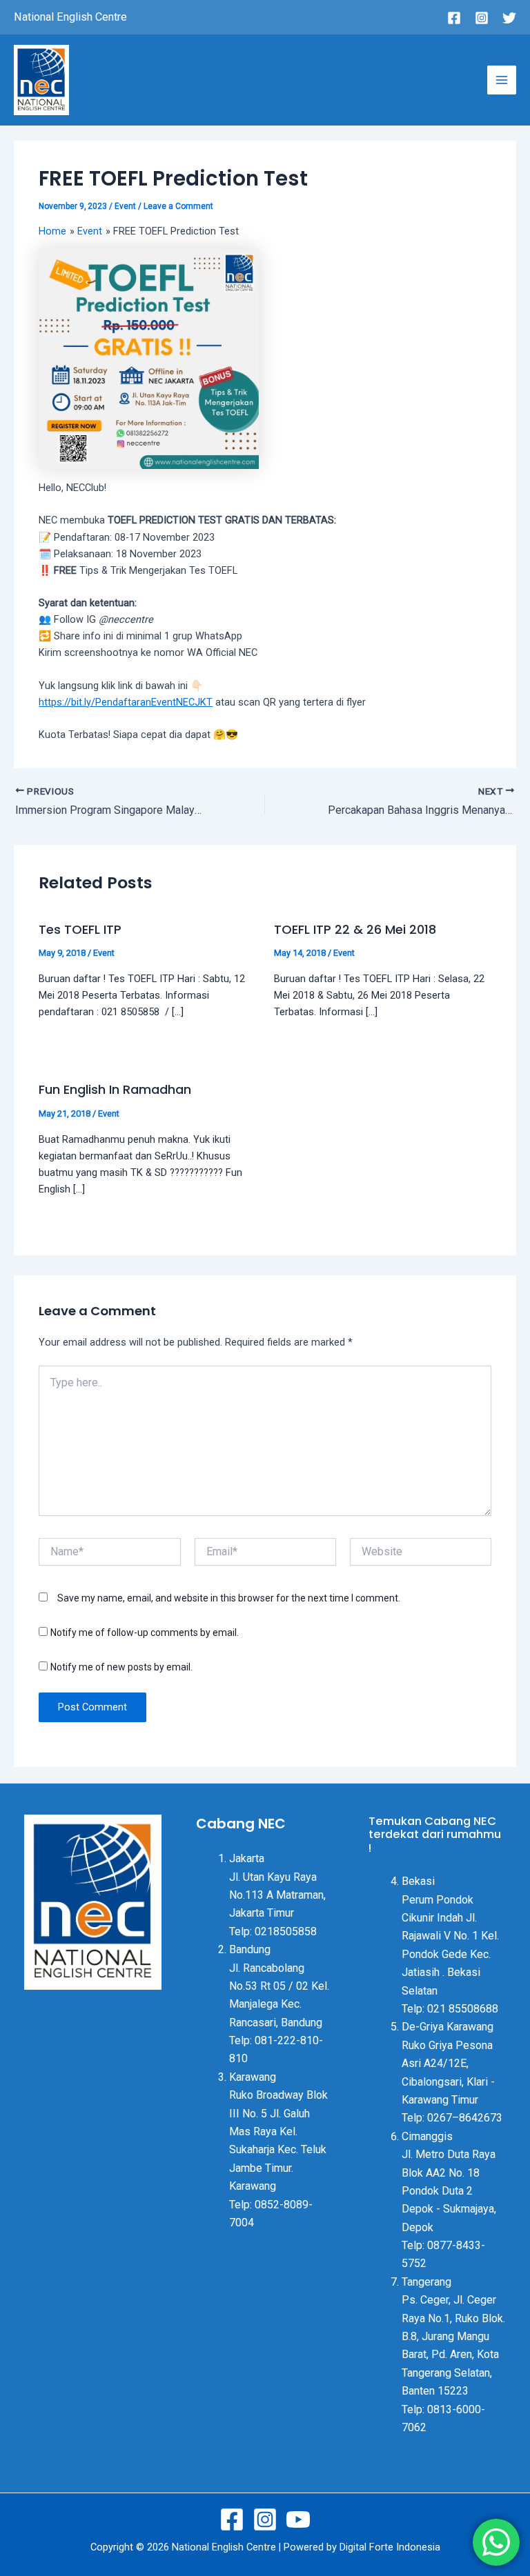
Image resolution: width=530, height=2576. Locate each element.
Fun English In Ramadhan (115, 1089)
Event (125, 206)
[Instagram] (482, 18)
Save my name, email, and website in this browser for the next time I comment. (229, 1598)
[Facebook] (454, 18)
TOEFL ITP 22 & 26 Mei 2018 (355, 929)
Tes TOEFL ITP (80, 929)
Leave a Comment (178, 206)
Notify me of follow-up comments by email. (145, 1633)
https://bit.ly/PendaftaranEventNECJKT (126, 702)
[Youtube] (298, 2519)
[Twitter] (509, 18)
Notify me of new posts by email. (121, 1667)
